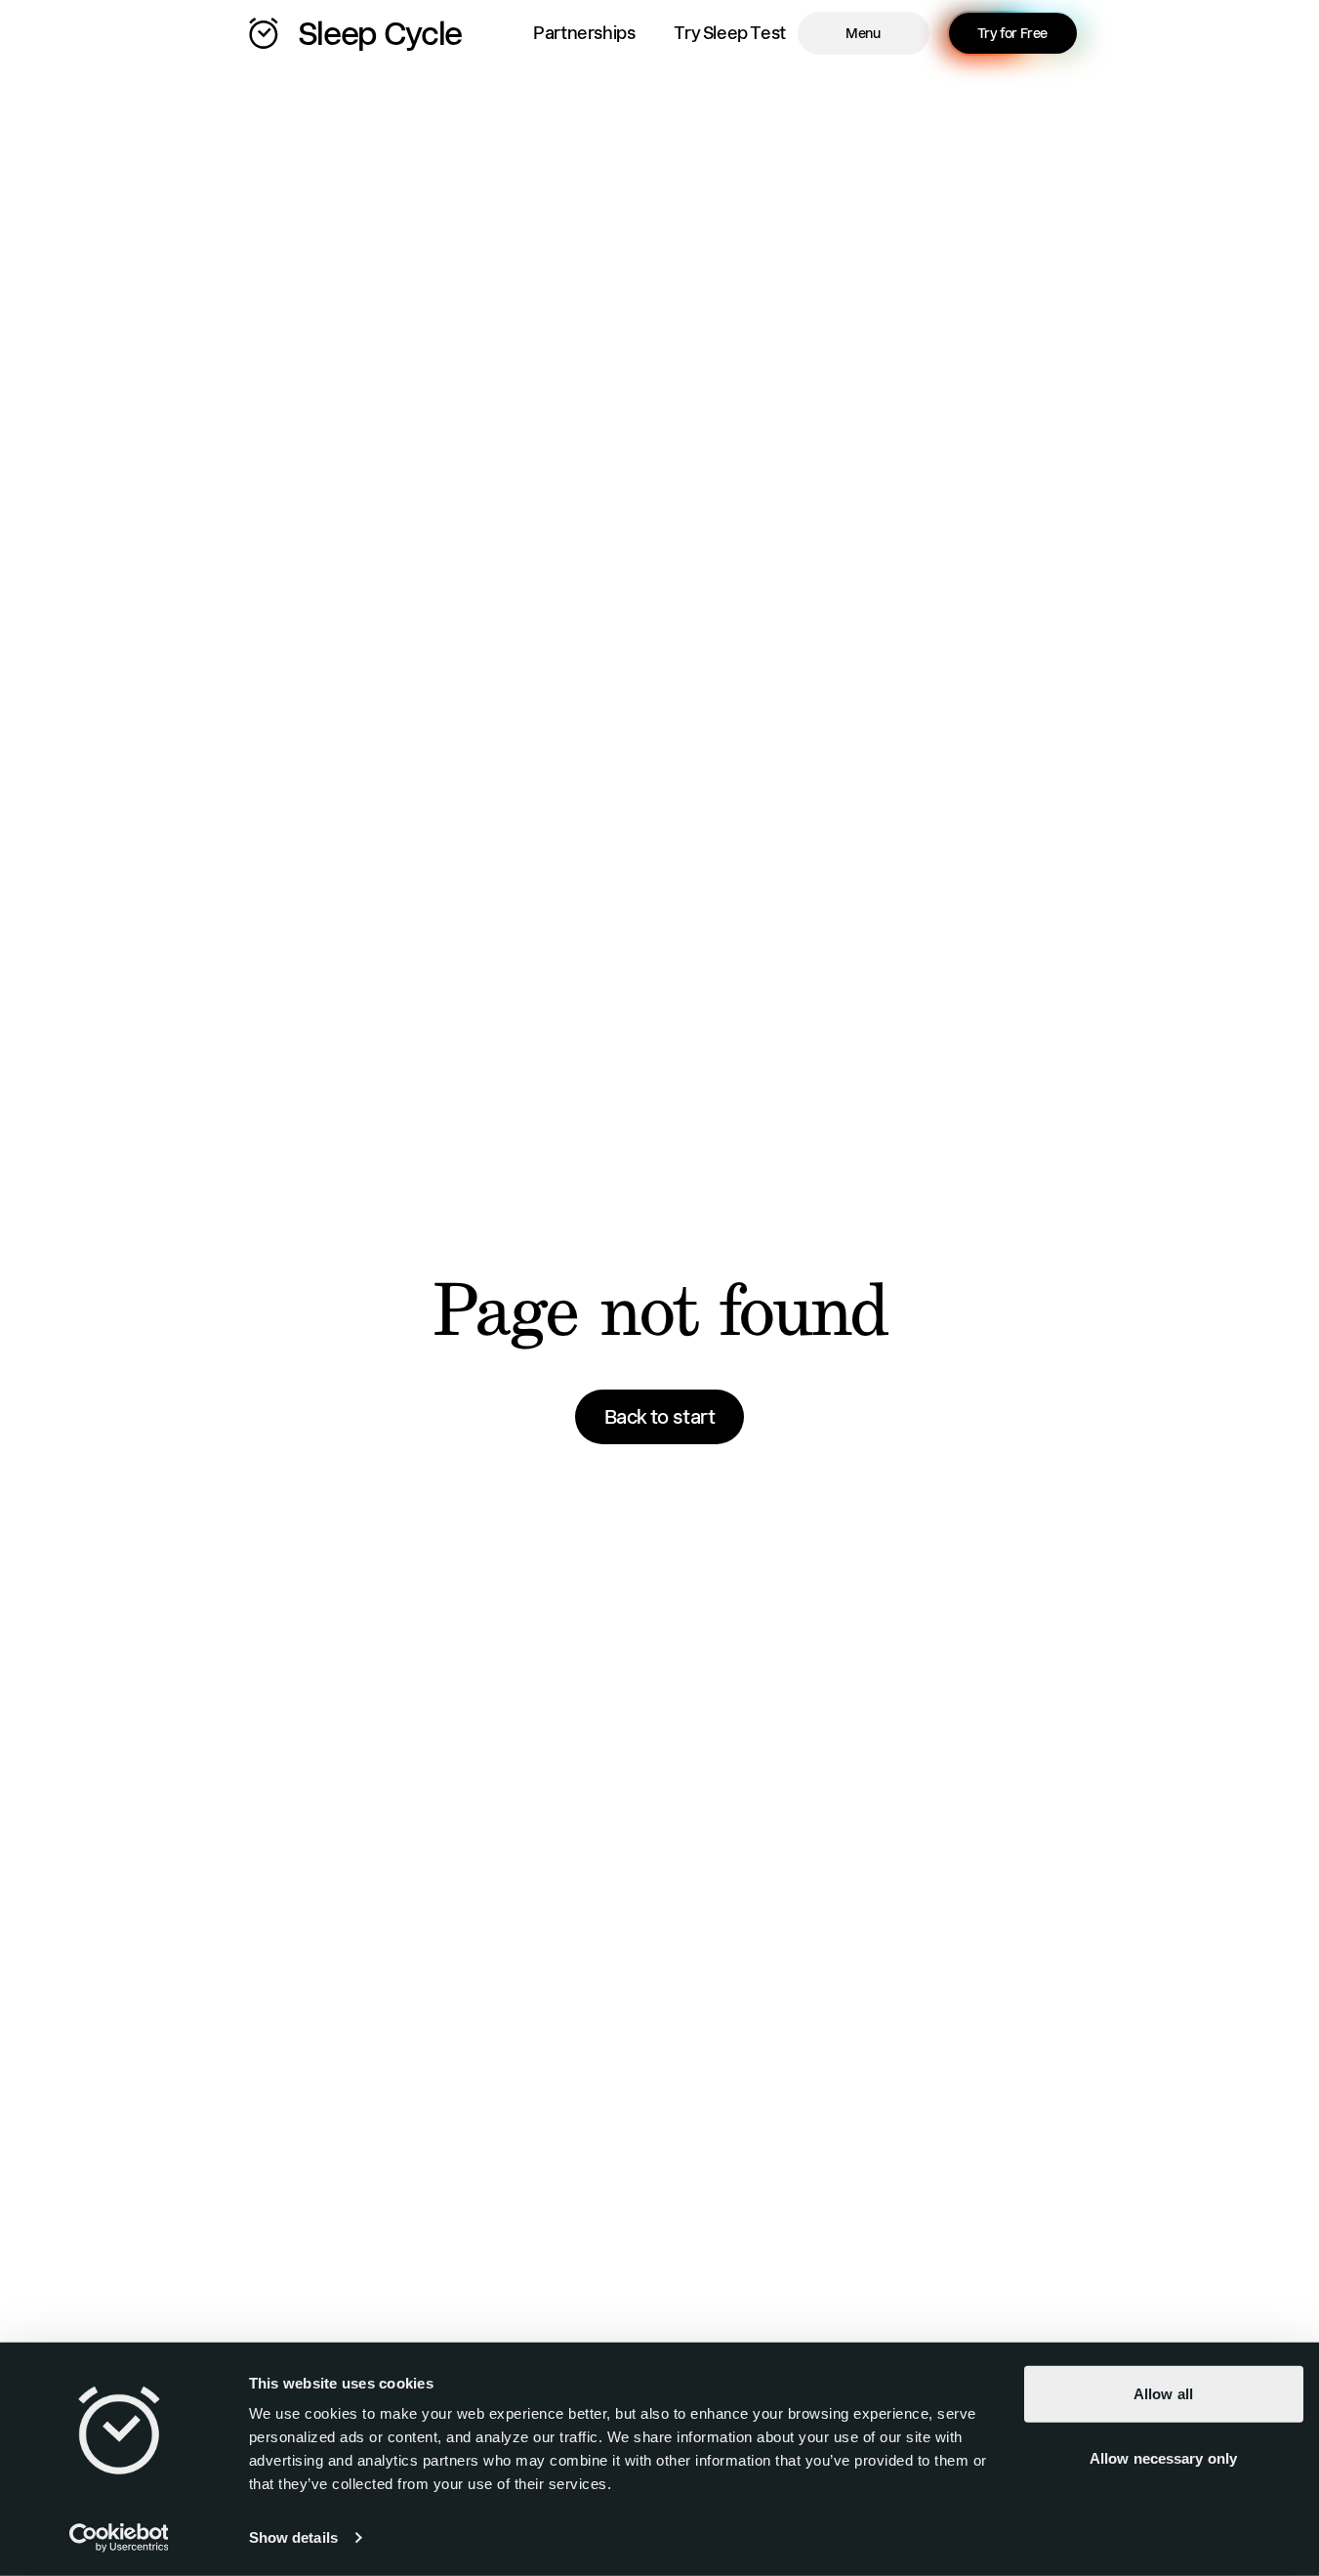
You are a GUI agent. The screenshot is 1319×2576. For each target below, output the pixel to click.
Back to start (660, 1417)
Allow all (1163, 2394)
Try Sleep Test (729, 33)
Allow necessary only (1163, 2457)
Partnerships (584, 33)
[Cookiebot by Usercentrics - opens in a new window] (119, 2538)
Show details (293, 2537)
